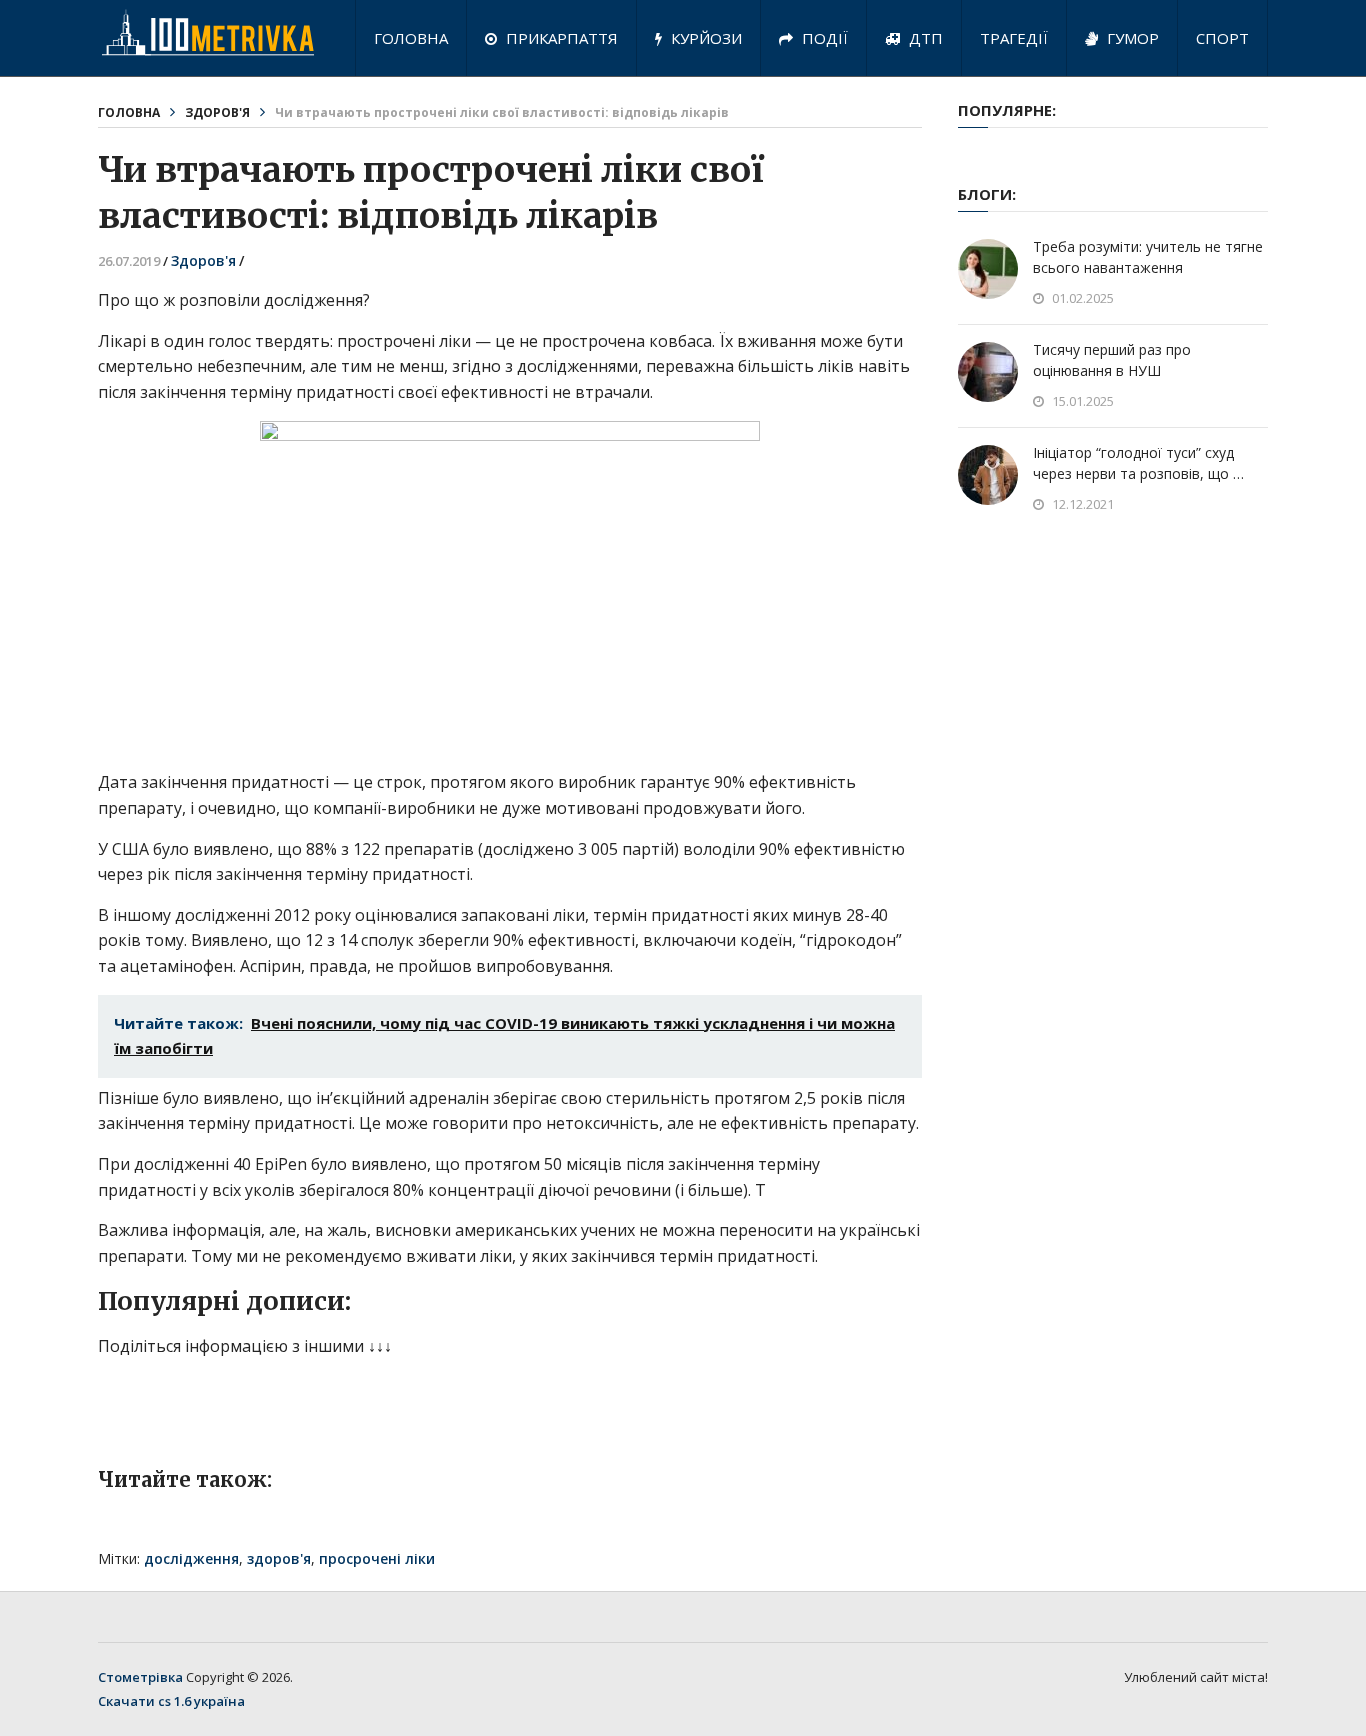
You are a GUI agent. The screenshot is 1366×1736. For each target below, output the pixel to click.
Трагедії (1014, 38)
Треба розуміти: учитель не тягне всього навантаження (1148, 257)
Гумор (1131, 38)
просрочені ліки (377, 1558)
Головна (411, 38)
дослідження (191, 1558)
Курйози (704, 38)
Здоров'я (217, 112)
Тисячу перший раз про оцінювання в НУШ (1112, 360)
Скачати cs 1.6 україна (171, 1701)
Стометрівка (140, 1677)
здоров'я (279, 1558)
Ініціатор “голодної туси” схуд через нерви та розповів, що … (1138, 463)
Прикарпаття (560, 38)
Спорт (1222, 38)
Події (823, 38)
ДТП (924, 38)
